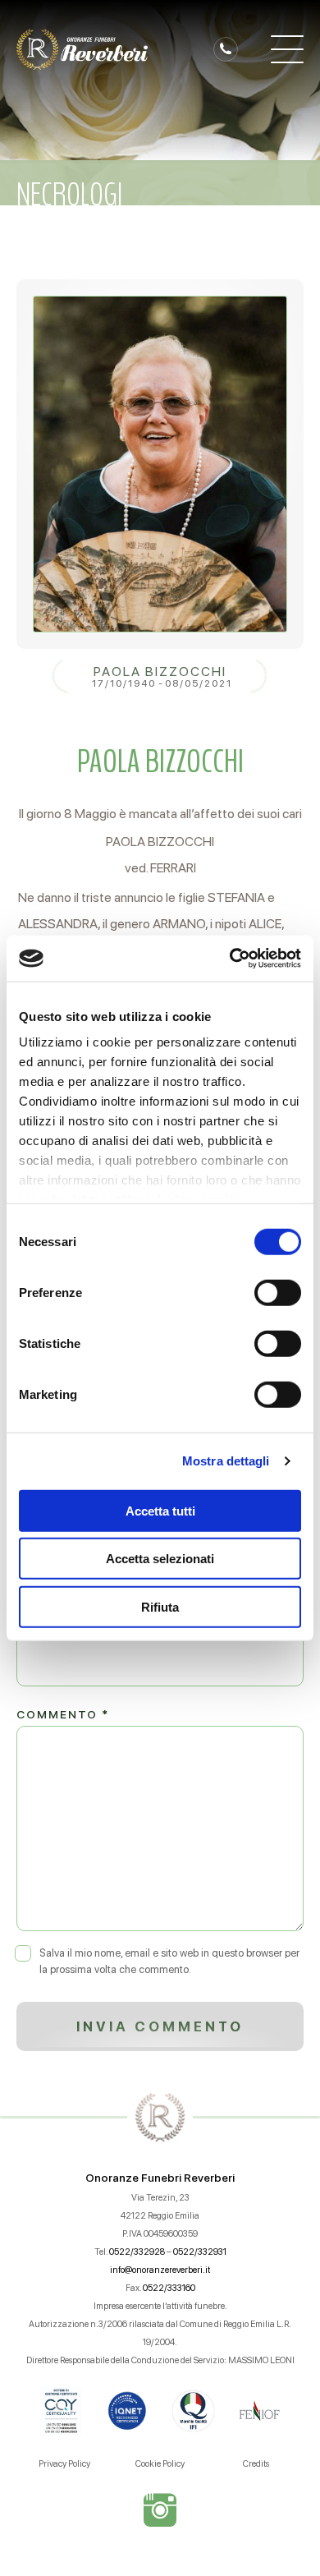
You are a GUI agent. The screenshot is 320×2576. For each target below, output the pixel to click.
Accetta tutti (160, 1510)
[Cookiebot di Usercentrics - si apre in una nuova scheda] (230, 959)
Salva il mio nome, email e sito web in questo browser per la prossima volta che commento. (169, 1961)
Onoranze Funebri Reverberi (160, 2178)
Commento (63, 1714)
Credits (256, 2464)
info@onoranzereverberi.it (160, 2270)
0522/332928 (137, 2252)
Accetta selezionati (160, 1559)
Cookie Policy (160, 2464)
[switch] (278, 1292)
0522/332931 (200, 2252)
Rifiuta (160, 1606)
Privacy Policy (64, 2464)
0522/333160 (169, 2288)
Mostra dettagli (226, 1461)
